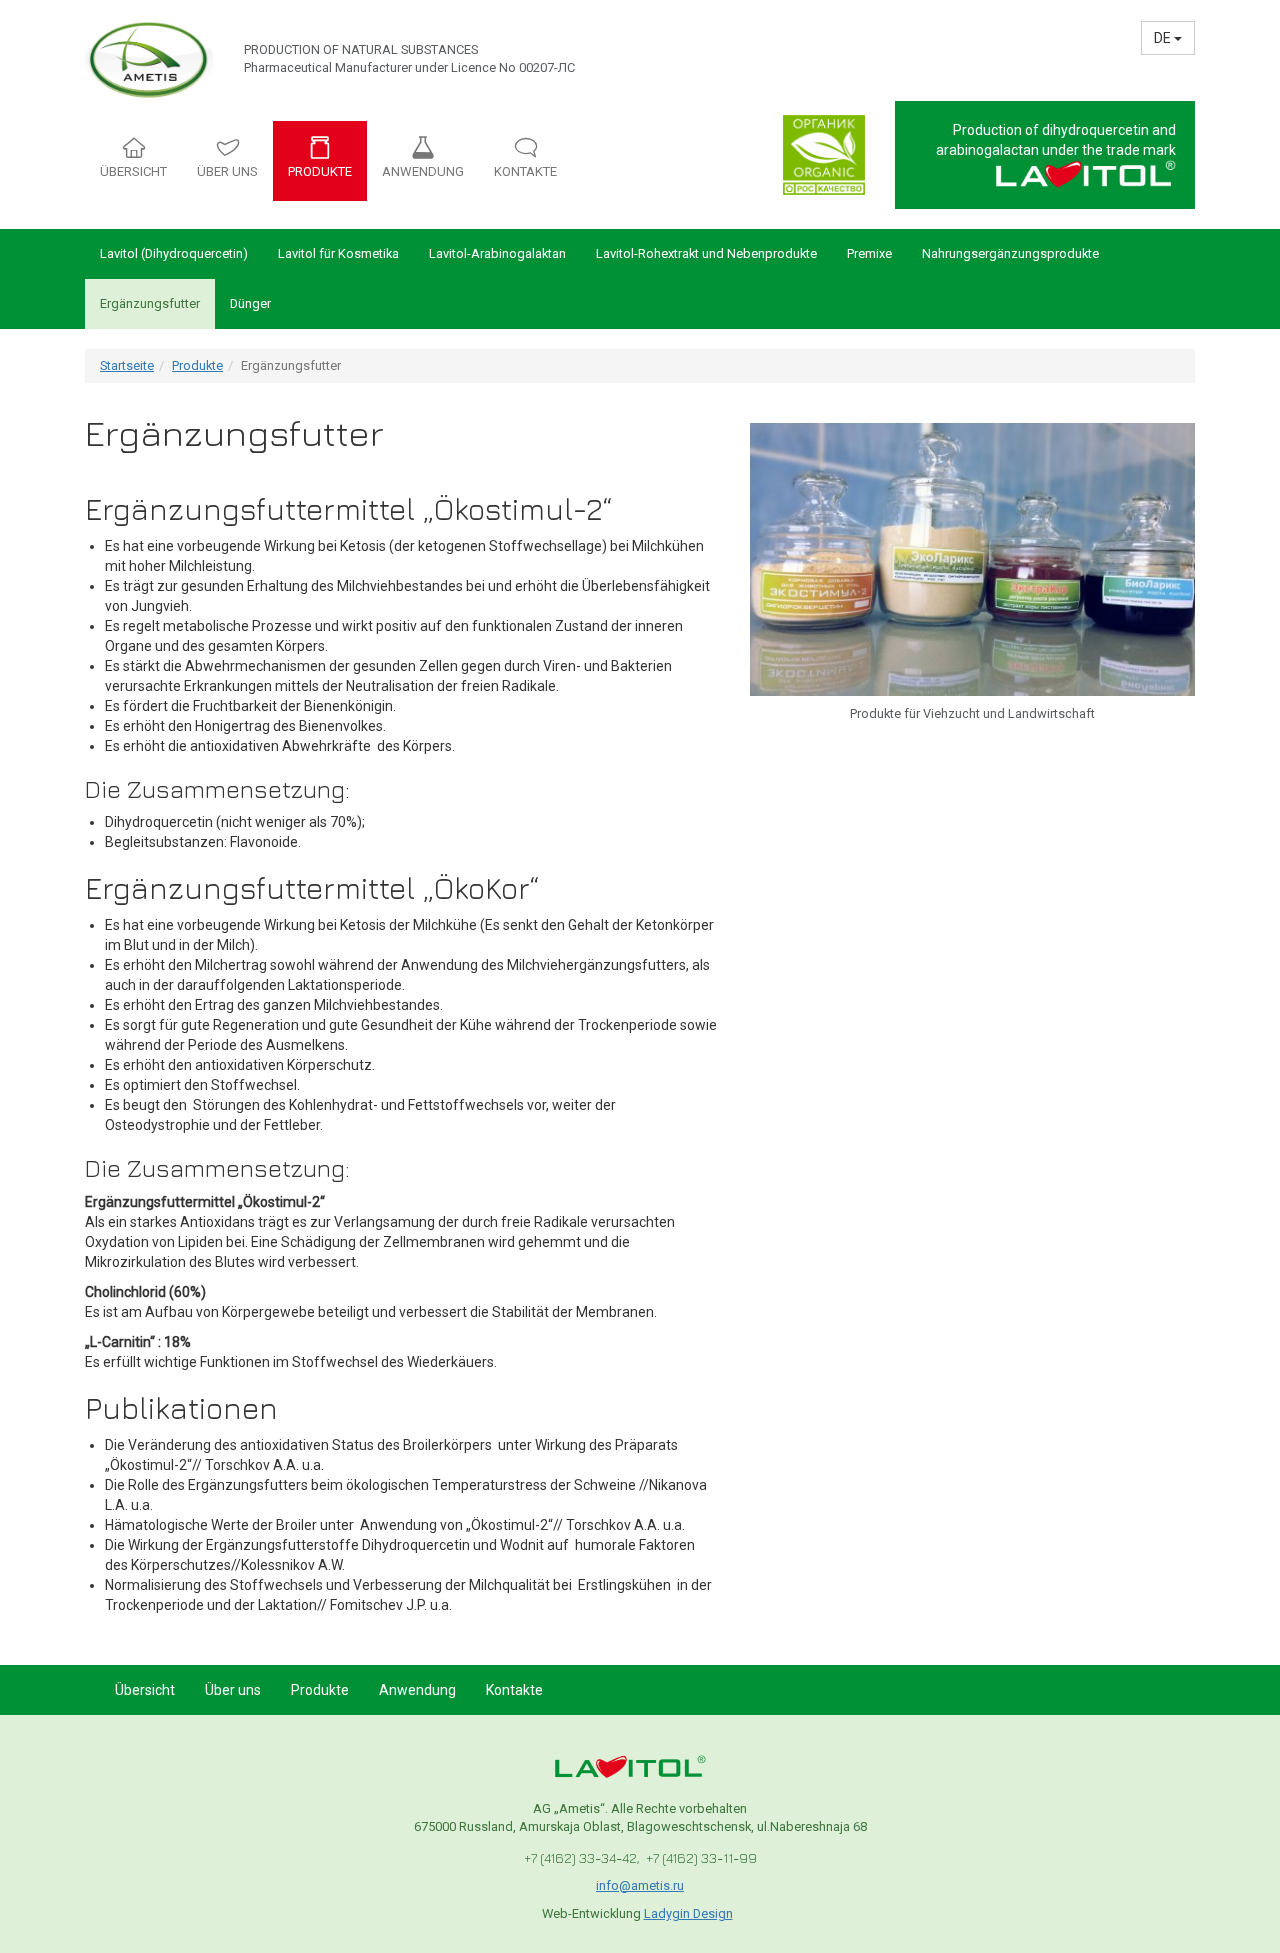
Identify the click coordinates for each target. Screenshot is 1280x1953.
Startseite (127, 365)
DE (1164, 38)
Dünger (250, 303)
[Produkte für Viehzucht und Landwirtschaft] (972, 559)
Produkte (197, 365)
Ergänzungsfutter (150, 303)
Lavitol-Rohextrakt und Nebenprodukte (706, 253)
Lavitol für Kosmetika (338, 253)
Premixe (869, 253)
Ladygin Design (688, 1913)
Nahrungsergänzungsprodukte (1010, 253)
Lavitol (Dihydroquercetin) (174, 253)
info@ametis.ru (640, 1885)
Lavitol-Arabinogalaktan (497, 253)
